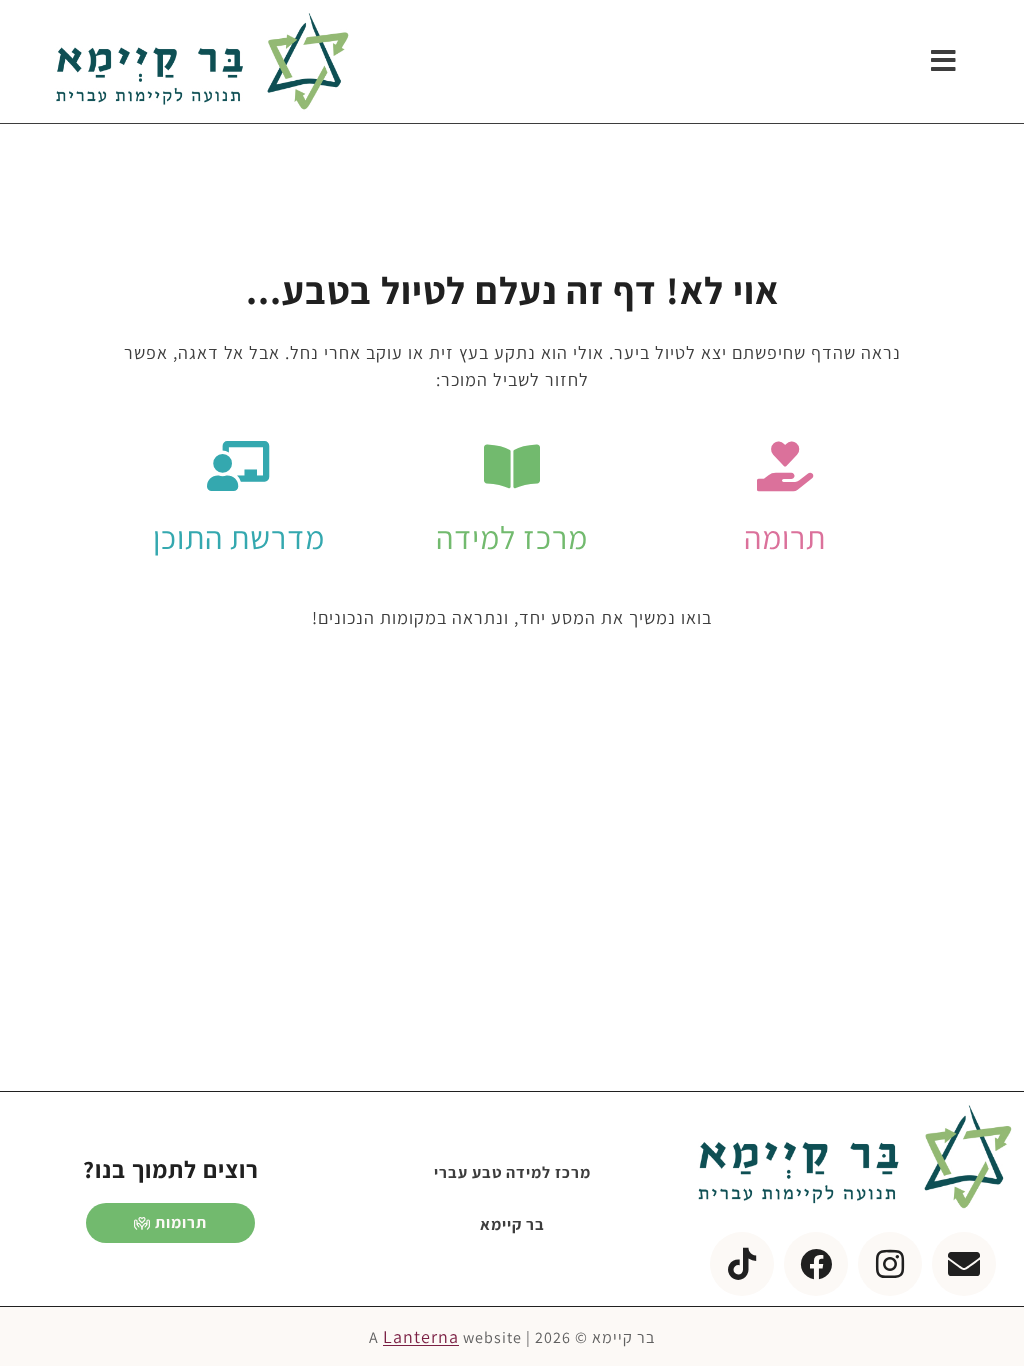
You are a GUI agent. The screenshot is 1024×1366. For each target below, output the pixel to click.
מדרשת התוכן (239, 537)
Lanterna (421, 1336)
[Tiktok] (742, 1264)
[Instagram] (890, 1264)
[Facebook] (816, 1264)
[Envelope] (964, 1264)
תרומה (785, 537)
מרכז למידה (512, 537)
